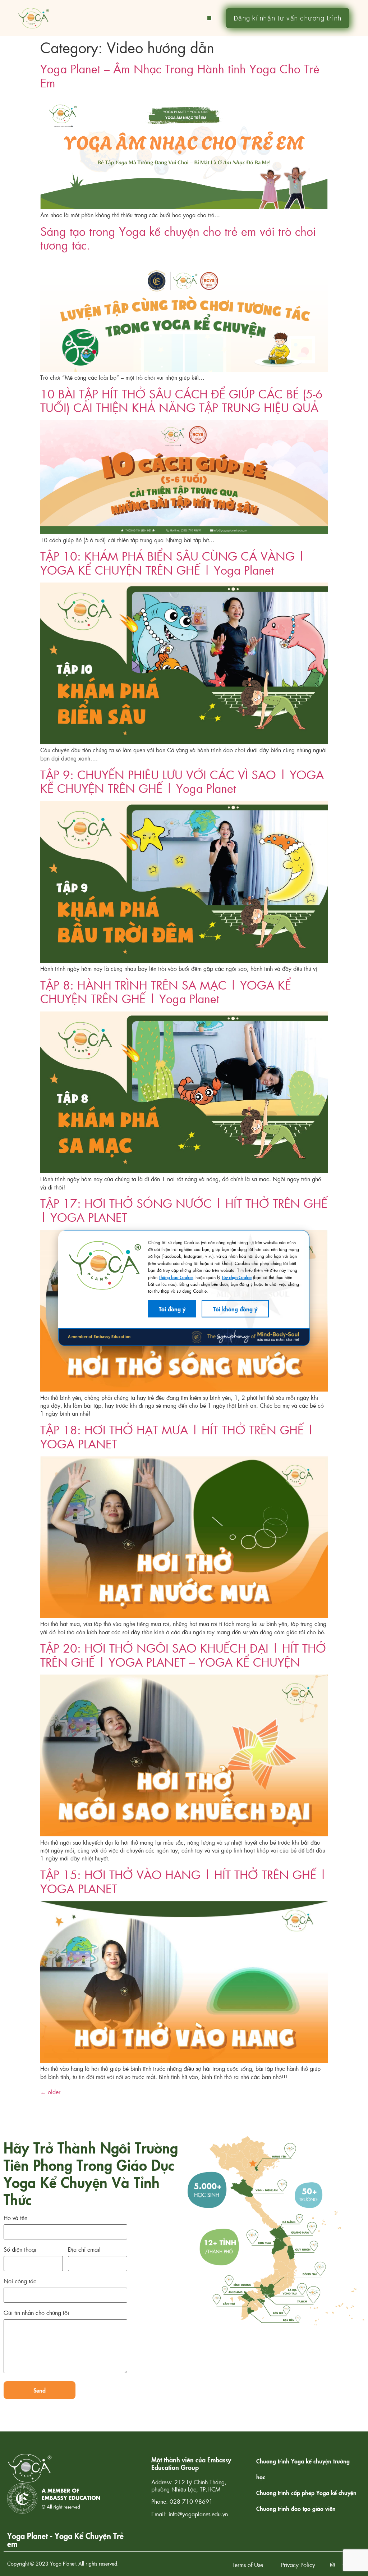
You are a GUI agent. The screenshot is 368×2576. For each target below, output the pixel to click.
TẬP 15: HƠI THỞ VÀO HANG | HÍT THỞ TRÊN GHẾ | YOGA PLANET (183, 1881)
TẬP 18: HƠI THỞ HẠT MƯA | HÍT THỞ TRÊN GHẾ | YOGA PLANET (177, 1436)
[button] (209, 18)
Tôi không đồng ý (235, 1308)
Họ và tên (15, 2218)
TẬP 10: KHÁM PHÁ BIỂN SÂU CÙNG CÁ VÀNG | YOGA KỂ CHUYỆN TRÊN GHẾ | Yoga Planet (172, 563)
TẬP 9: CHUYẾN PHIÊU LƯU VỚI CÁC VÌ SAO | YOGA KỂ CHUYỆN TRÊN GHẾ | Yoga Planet (182, 781)
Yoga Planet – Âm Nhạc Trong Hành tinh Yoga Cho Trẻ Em (180, 75)
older (50, 2092)
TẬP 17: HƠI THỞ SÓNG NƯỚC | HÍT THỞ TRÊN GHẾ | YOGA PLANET (184, 1210)
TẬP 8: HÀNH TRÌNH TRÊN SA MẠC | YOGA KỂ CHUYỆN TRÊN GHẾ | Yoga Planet (166, 992)
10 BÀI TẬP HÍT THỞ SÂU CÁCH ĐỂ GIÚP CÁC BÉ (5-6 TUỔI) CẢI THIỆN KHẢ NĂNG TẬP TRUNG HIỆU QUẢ (181, 400)
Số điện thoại (20, 2250)
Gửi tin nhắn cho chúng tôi (36, 2313)
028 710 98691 (191, 2501)
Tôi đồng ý (172, 1308)
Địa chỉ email (84, 2250)
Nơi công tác (20, 2282)
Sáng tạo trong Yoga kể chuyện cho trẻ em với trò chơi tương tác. (178, 238)
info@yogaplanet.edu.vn (198, 2514)
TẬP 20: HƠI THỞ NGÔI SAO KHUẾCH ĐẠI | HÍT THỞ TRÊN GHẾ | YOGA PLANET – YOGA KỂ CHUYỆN (183, 1655)
